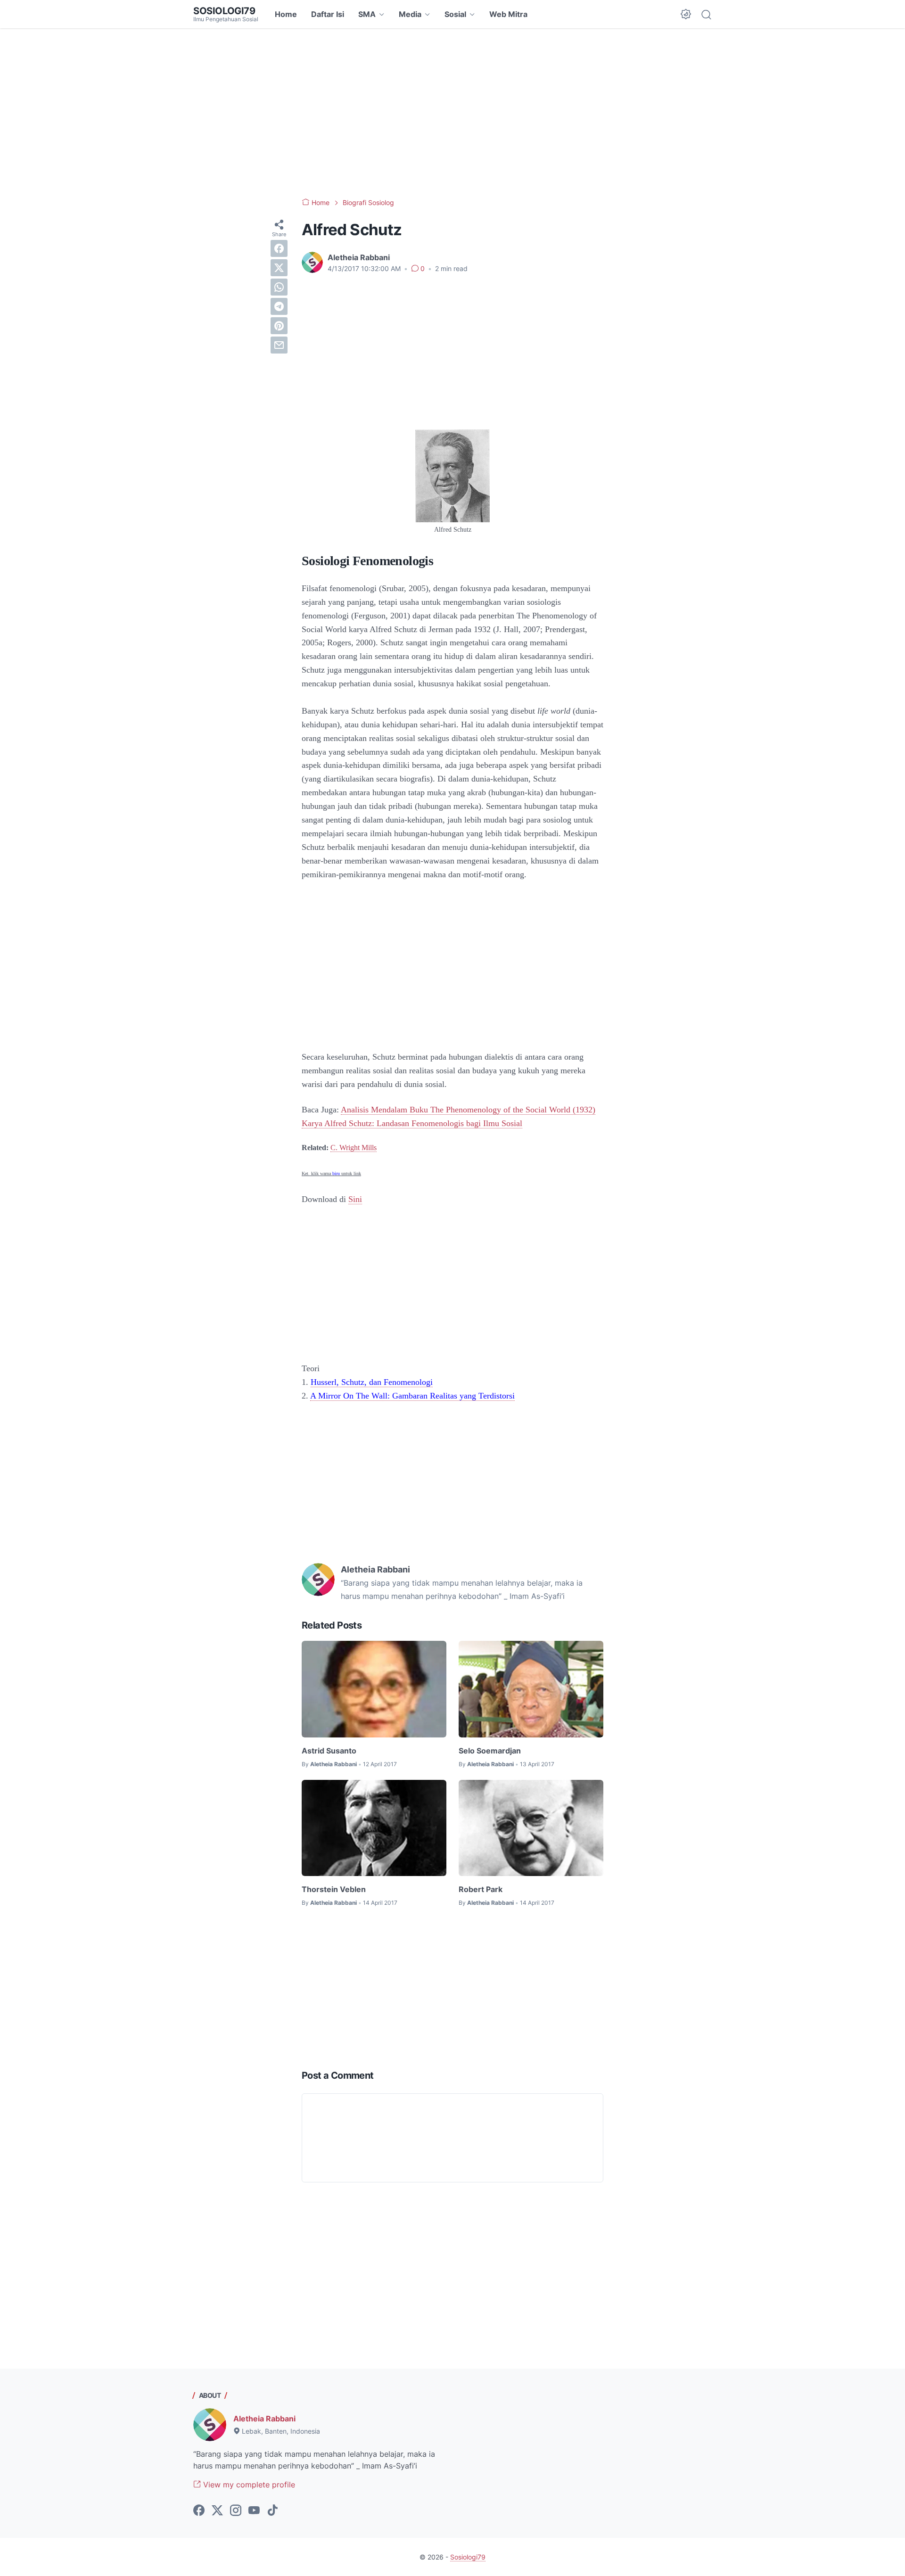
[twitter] (279, 268)
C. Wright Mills (354, 1148)
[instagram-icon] (236, 2511)
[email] (279, 345)
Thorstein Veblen (334, 1889)
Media (410, 14)
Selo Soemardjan (490, 1751)
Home (286, 14)
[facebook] (279, 248)
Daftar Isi (328, 14)
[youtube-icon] (254, 2511)
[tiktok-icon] (272, 2511)
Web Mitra (508, 14)
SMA (367, 14)
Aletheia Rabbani (264, 2419)
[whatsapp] (279, 287)
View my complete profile (248, 2485)
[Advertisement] (452, 113)
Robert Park (481, 1889)
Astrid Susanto (329, 1751)
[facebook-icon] (199, 2511)
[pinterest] (279, 326)
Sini (355, 1199)
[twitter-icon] (217, 2511)
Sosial (455, 14)
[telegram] (279, 306)
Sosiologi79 (224, 11)
